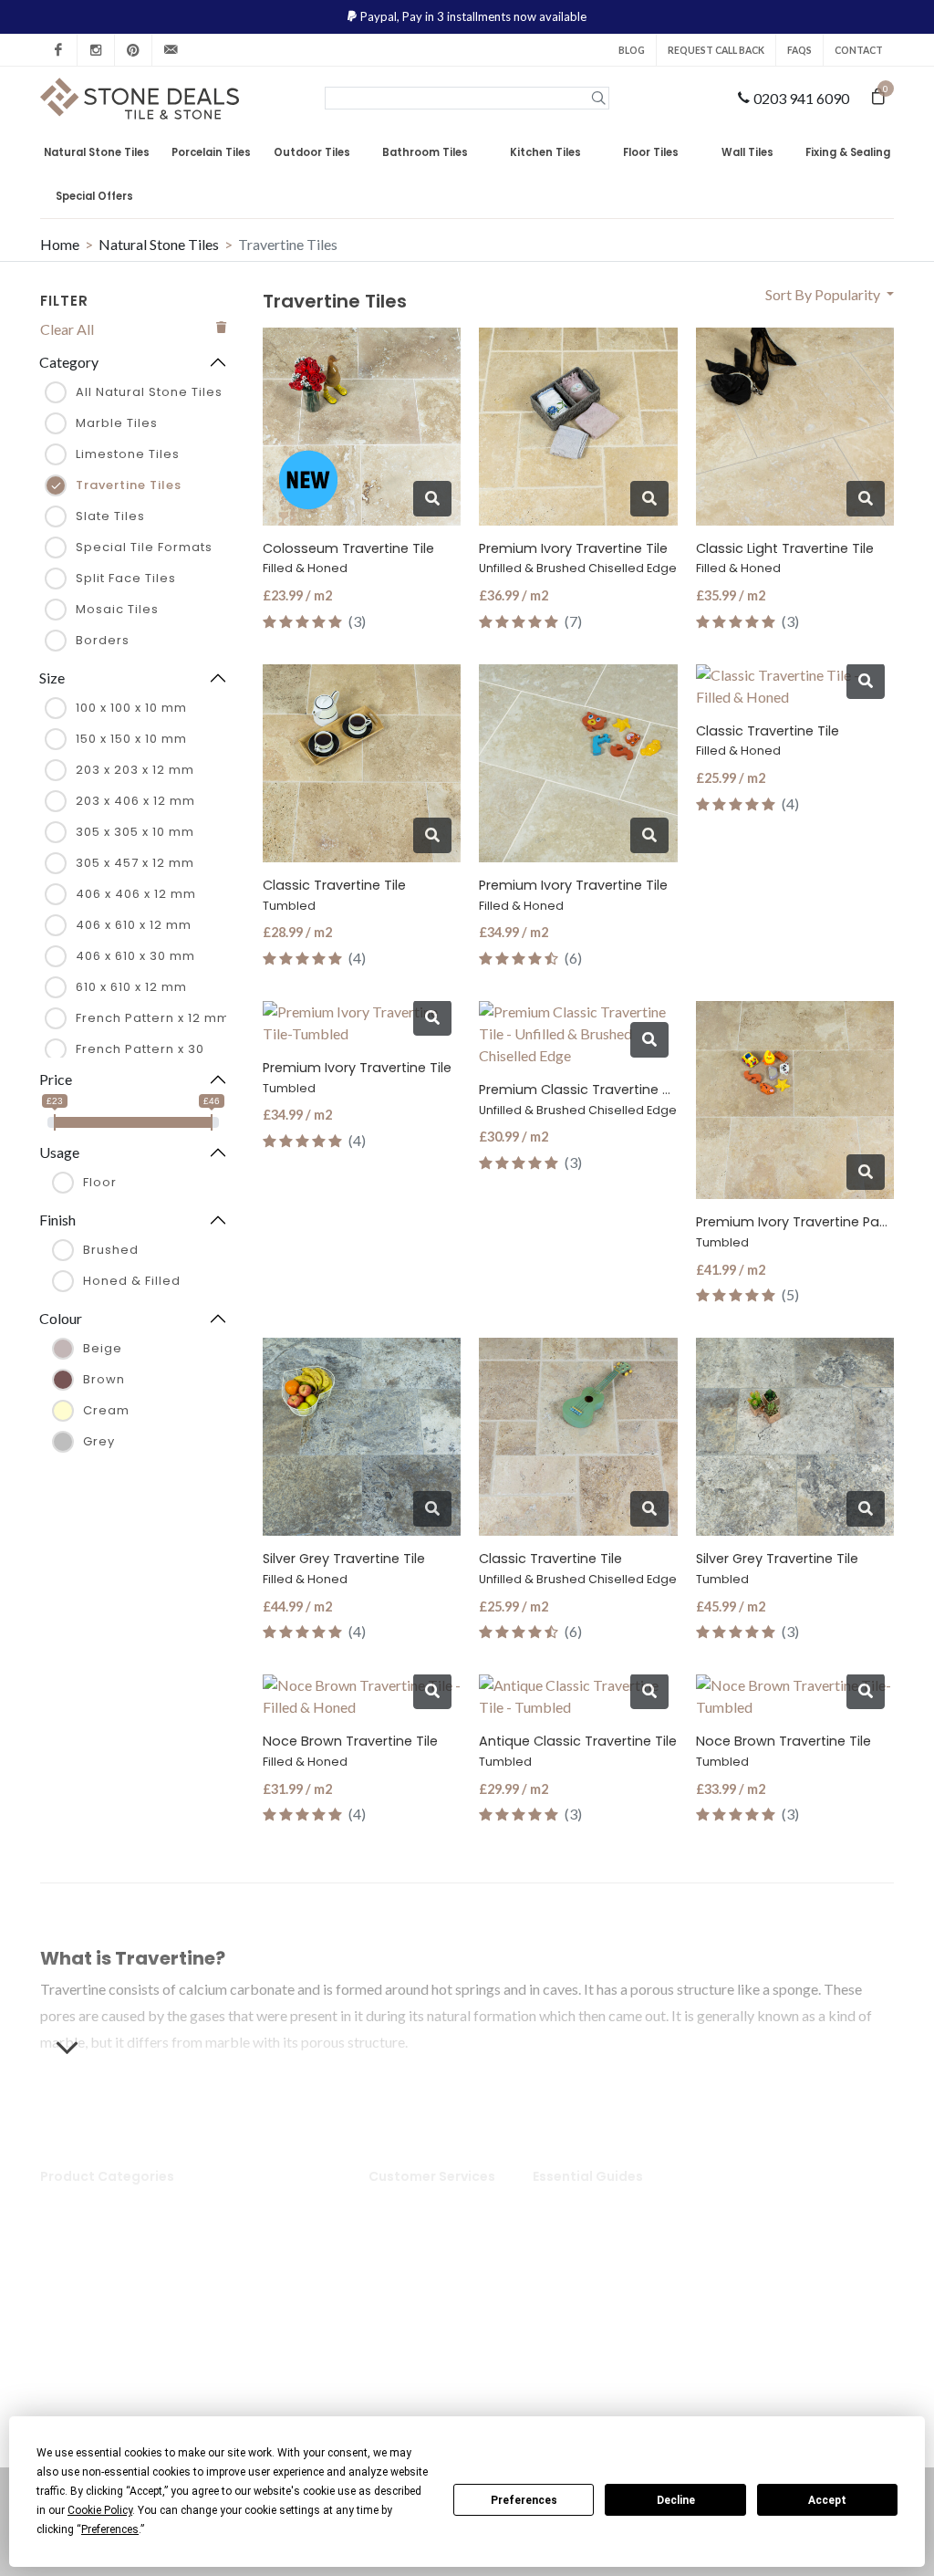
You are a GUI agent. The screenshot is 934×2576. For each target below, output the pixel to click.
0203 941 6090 (801, 98)
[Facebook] (58, 50)
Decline (676, 2500)
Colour (61, 1318)
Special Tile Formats (144, 547)
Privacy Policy (428, 2304)
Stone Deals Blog (601, 2200)
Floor (100, 1182)
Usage (59, 1152)
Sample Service (429, 2277)
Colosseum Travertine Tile (348, 558)
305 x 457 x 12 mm (135, 863)
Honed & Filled (132, 1281)
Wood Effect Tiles (275, 2332)
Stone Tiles (90, 2200)
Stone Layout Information (589, 2315)
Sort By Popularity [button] (824, 294)
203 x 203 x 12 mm (135, 770)
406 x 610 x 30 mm (135, 956)
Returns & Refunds (441, 2248)
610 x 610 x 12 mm (131, 987)
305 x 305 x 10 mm (135, 832)
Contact (859, 50)
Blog (632, 50)
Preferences (524, 2500)
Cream (106, 1410)
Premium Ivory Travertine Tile (578, 558)
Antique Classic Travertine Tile (578, 1751)
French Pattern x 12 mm (153, 1018)
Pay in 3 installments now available (494, 16)
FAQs (799, 50)
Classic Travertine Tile (334, 895)
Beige (103, 1348)
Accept (827, 2500)
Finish (57, 1220)
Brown (104, 1379)
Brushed (111, 1250)
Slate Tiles (110, 516)
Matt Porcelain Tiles (266, 2266)
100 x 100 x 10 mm (131, 708)
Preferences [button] (110, 2529)
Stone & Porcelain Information (602, 2266)
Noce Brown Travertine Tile (350, 1751)
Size (52, 678)
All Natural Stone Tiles (149, 392)
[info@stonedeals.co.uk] (171, 50)
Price (56, 1079)
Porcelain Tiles (101, 2228)
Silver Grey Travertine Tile (344, 1568)
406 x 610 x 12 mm (134, 925)
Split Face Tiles (126, 578)
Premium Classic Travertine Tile (581, 1099)
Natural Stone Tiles (159, 244)
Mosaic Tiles (117, 609)
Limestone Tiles (128, 454)
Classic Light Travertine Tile (785, 558)
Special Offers (94, 196)
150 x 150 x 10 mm (131, 739)
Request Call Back (716, 50)
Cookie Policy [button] (100, 2510)
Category (69, 362)
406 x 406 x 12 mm (136, 894)
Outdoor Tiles (99, 2256)
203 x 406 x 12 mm (135, 801)
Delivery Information (420, 2211)
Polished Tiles (263, 2228)
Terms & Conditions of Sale (443, 2370)
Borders (103, 640)
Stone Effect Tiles (275, 2304)
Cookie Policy (426, 2332)
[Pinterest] (133, 50)
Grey (99, 1441)
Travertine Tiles (129, 485)
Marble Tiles (117, 423)
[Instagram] (96, 50)
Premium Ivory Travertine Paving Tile (814, 1231)
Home (60, 244)
